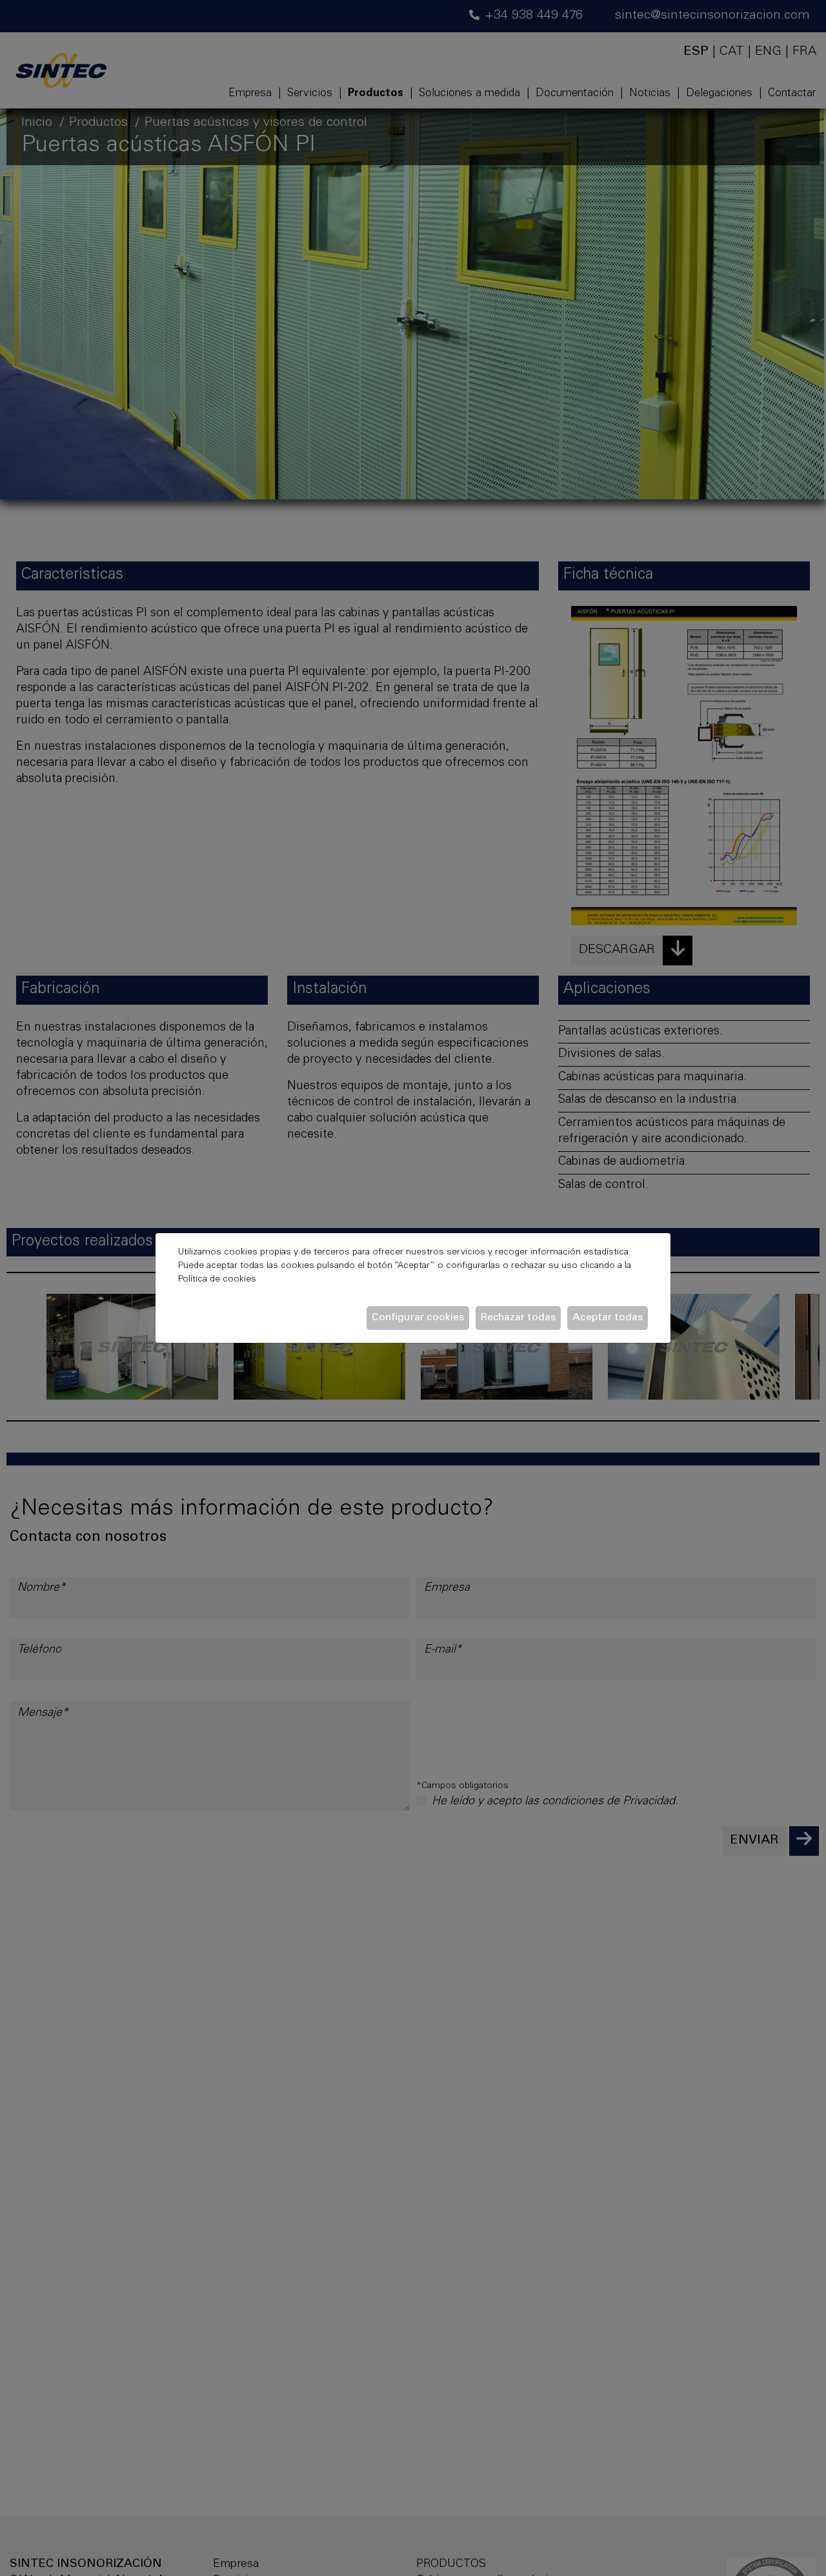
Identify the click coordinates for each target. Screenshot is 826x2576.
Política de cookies (217, 1280)
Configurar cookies (418, 1318)
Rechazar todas (518, 1318)
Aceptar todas (608, 1318)
